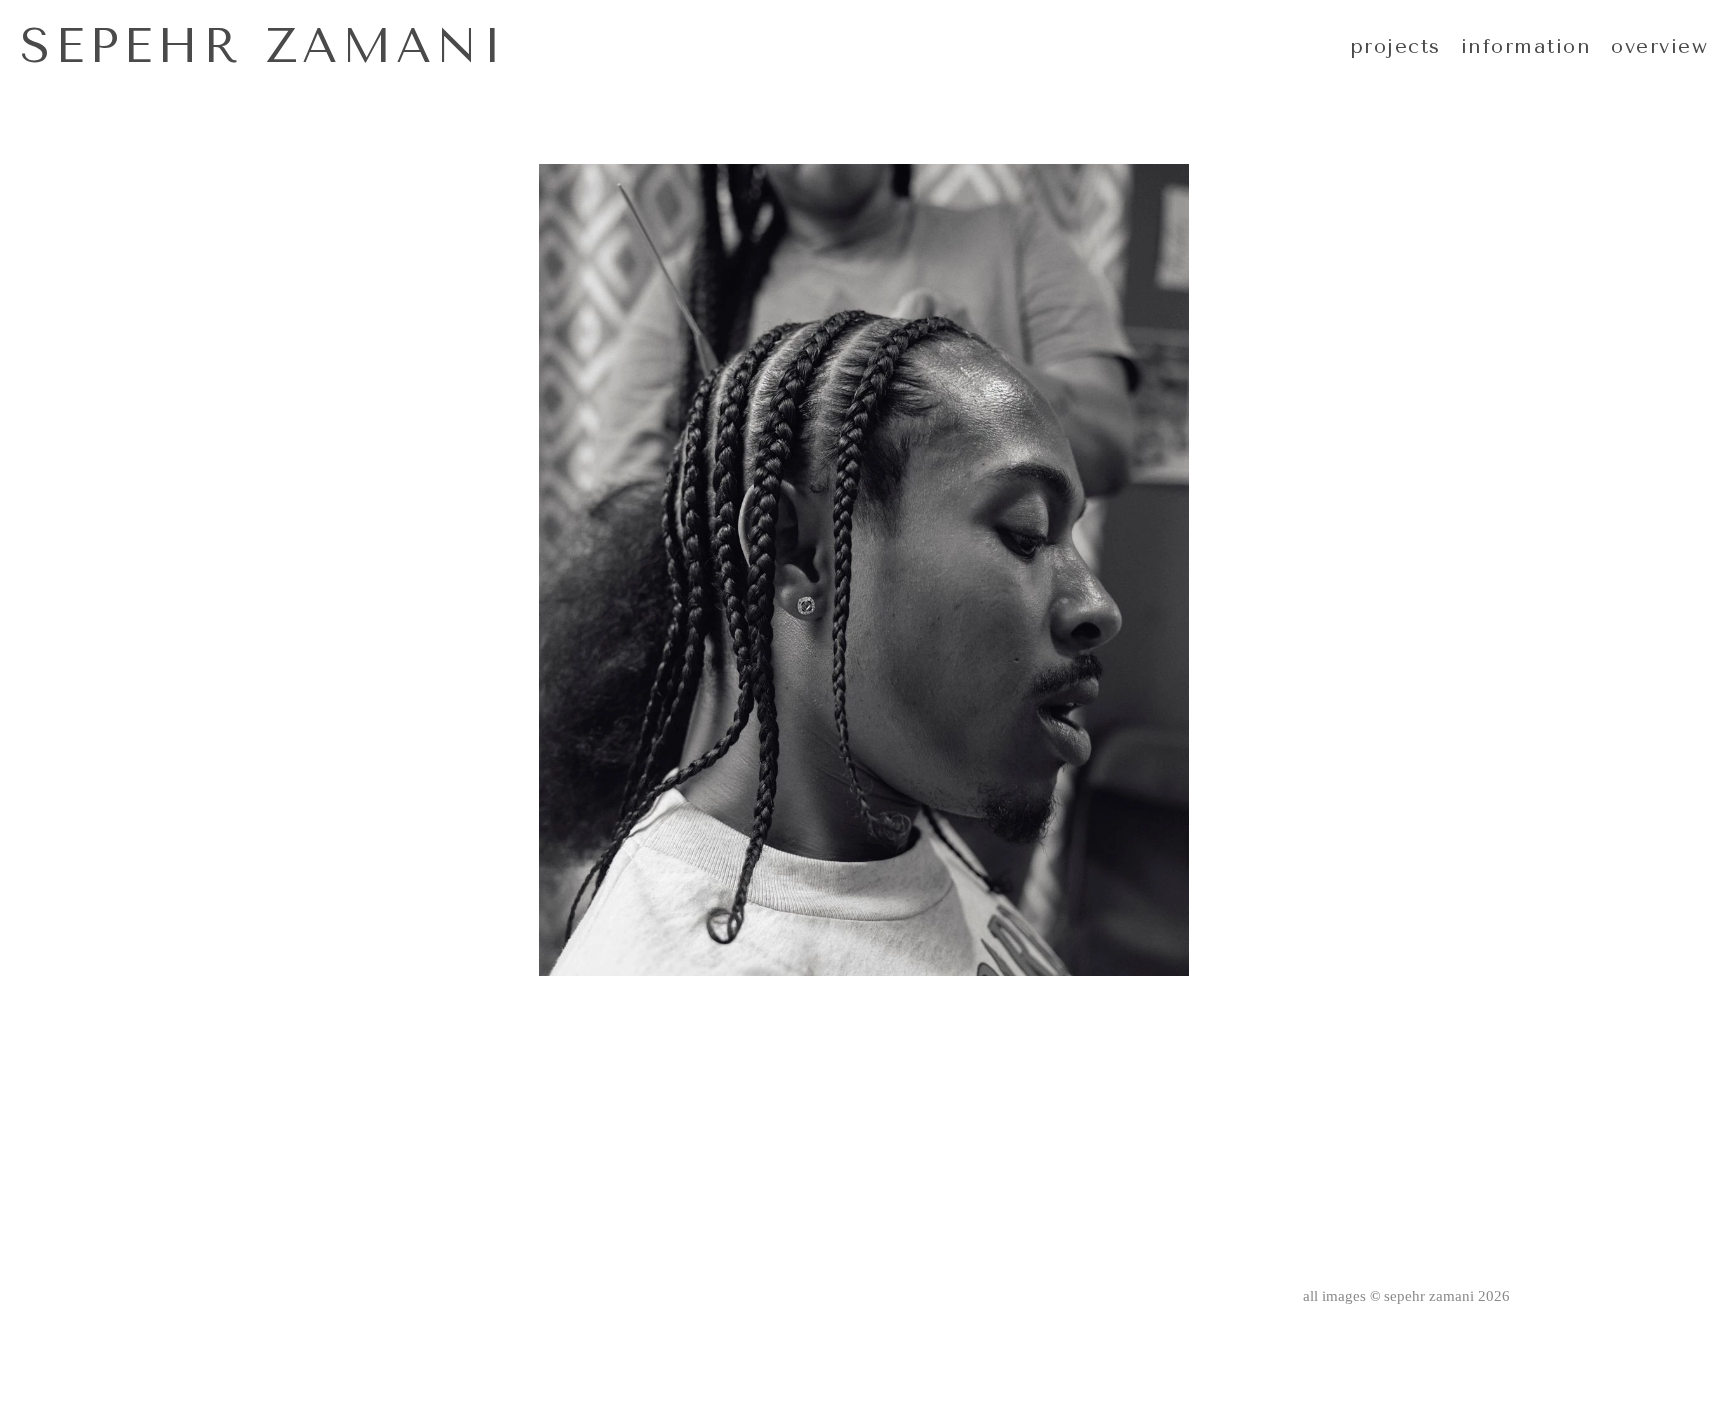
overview (1659, 46)
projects (1395, 46)
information (1526, 46)
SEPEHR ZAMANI (263, 46)
